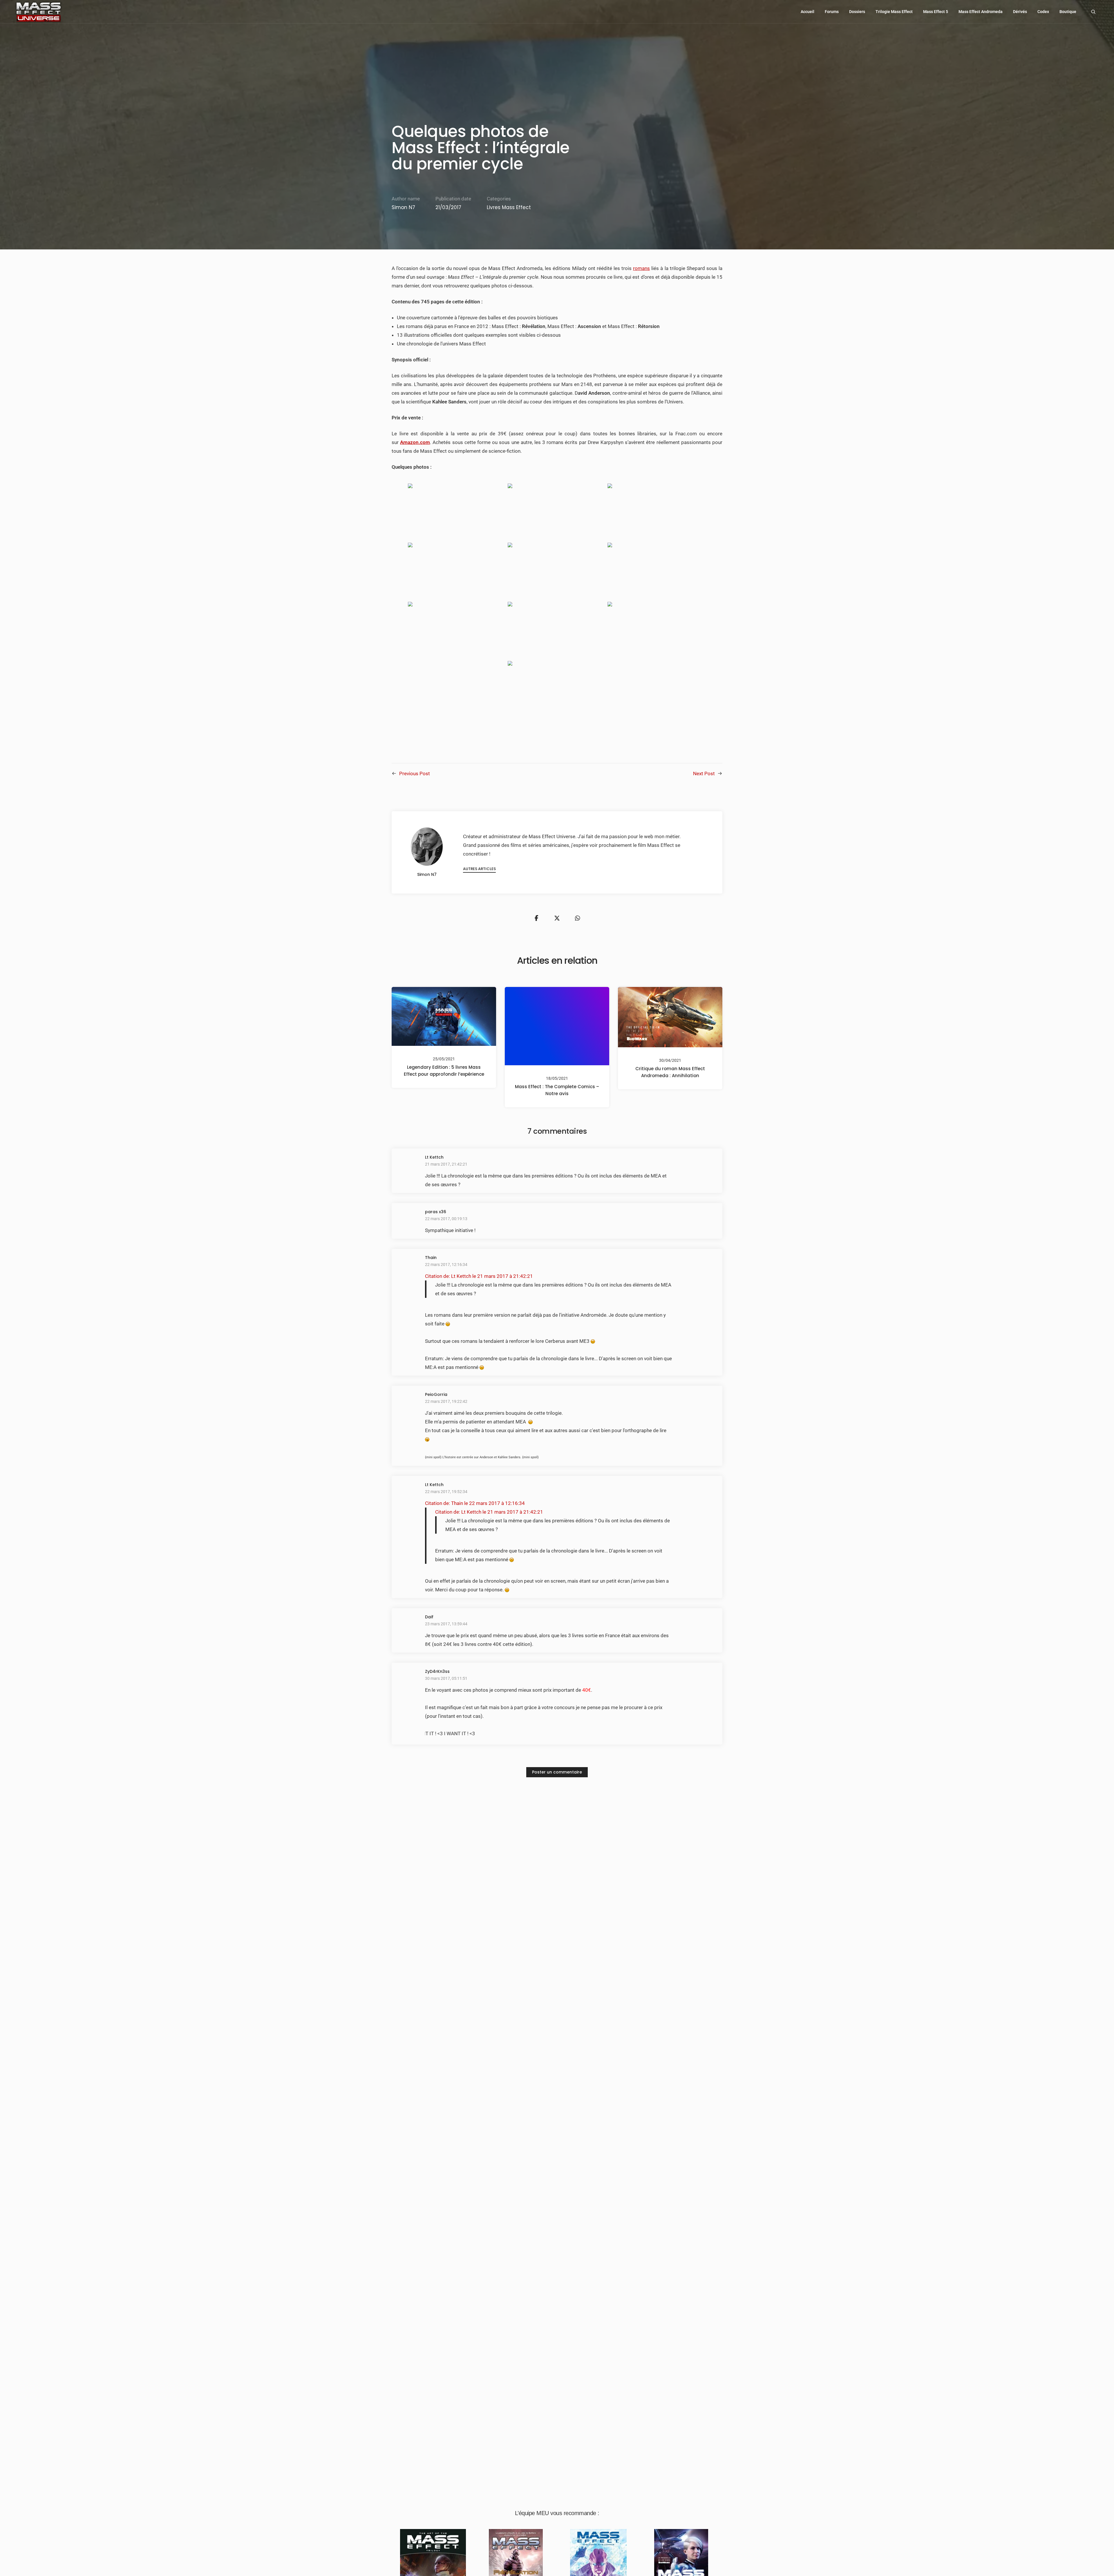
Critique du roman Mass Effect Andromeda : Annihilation (670, 1072)
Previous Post (415, 773)
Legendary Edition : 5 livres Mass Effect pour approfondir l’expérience (444, 1070)
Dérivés (1020, 12)
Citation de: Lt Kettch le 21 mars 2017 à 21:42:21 (479, 1276)
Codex (1043, 12)
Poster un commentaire (557, 1772)
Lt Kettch (434, 1157)
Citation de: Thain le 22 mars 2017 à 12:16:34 (475, 1503)
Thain (431, 1258)
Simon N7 (403, 207)
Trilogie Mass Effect (894, 12)
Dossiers (857, 12)
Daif (429, 1617)
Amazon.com (415, 442)
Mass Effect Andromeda (981, 12)
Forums (832, 12)
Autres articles (479, 869)
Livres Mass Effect (509, 207)
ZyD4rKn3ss (437, 1671)
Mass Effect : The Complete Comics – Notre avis (557, 1090)
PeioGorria (436, 1394)
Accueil (808, 12)
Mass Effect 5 (936, 12)
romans (641, 268)
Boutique (1068, 12)
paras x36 (436, 1212)
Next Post (704, 773)
